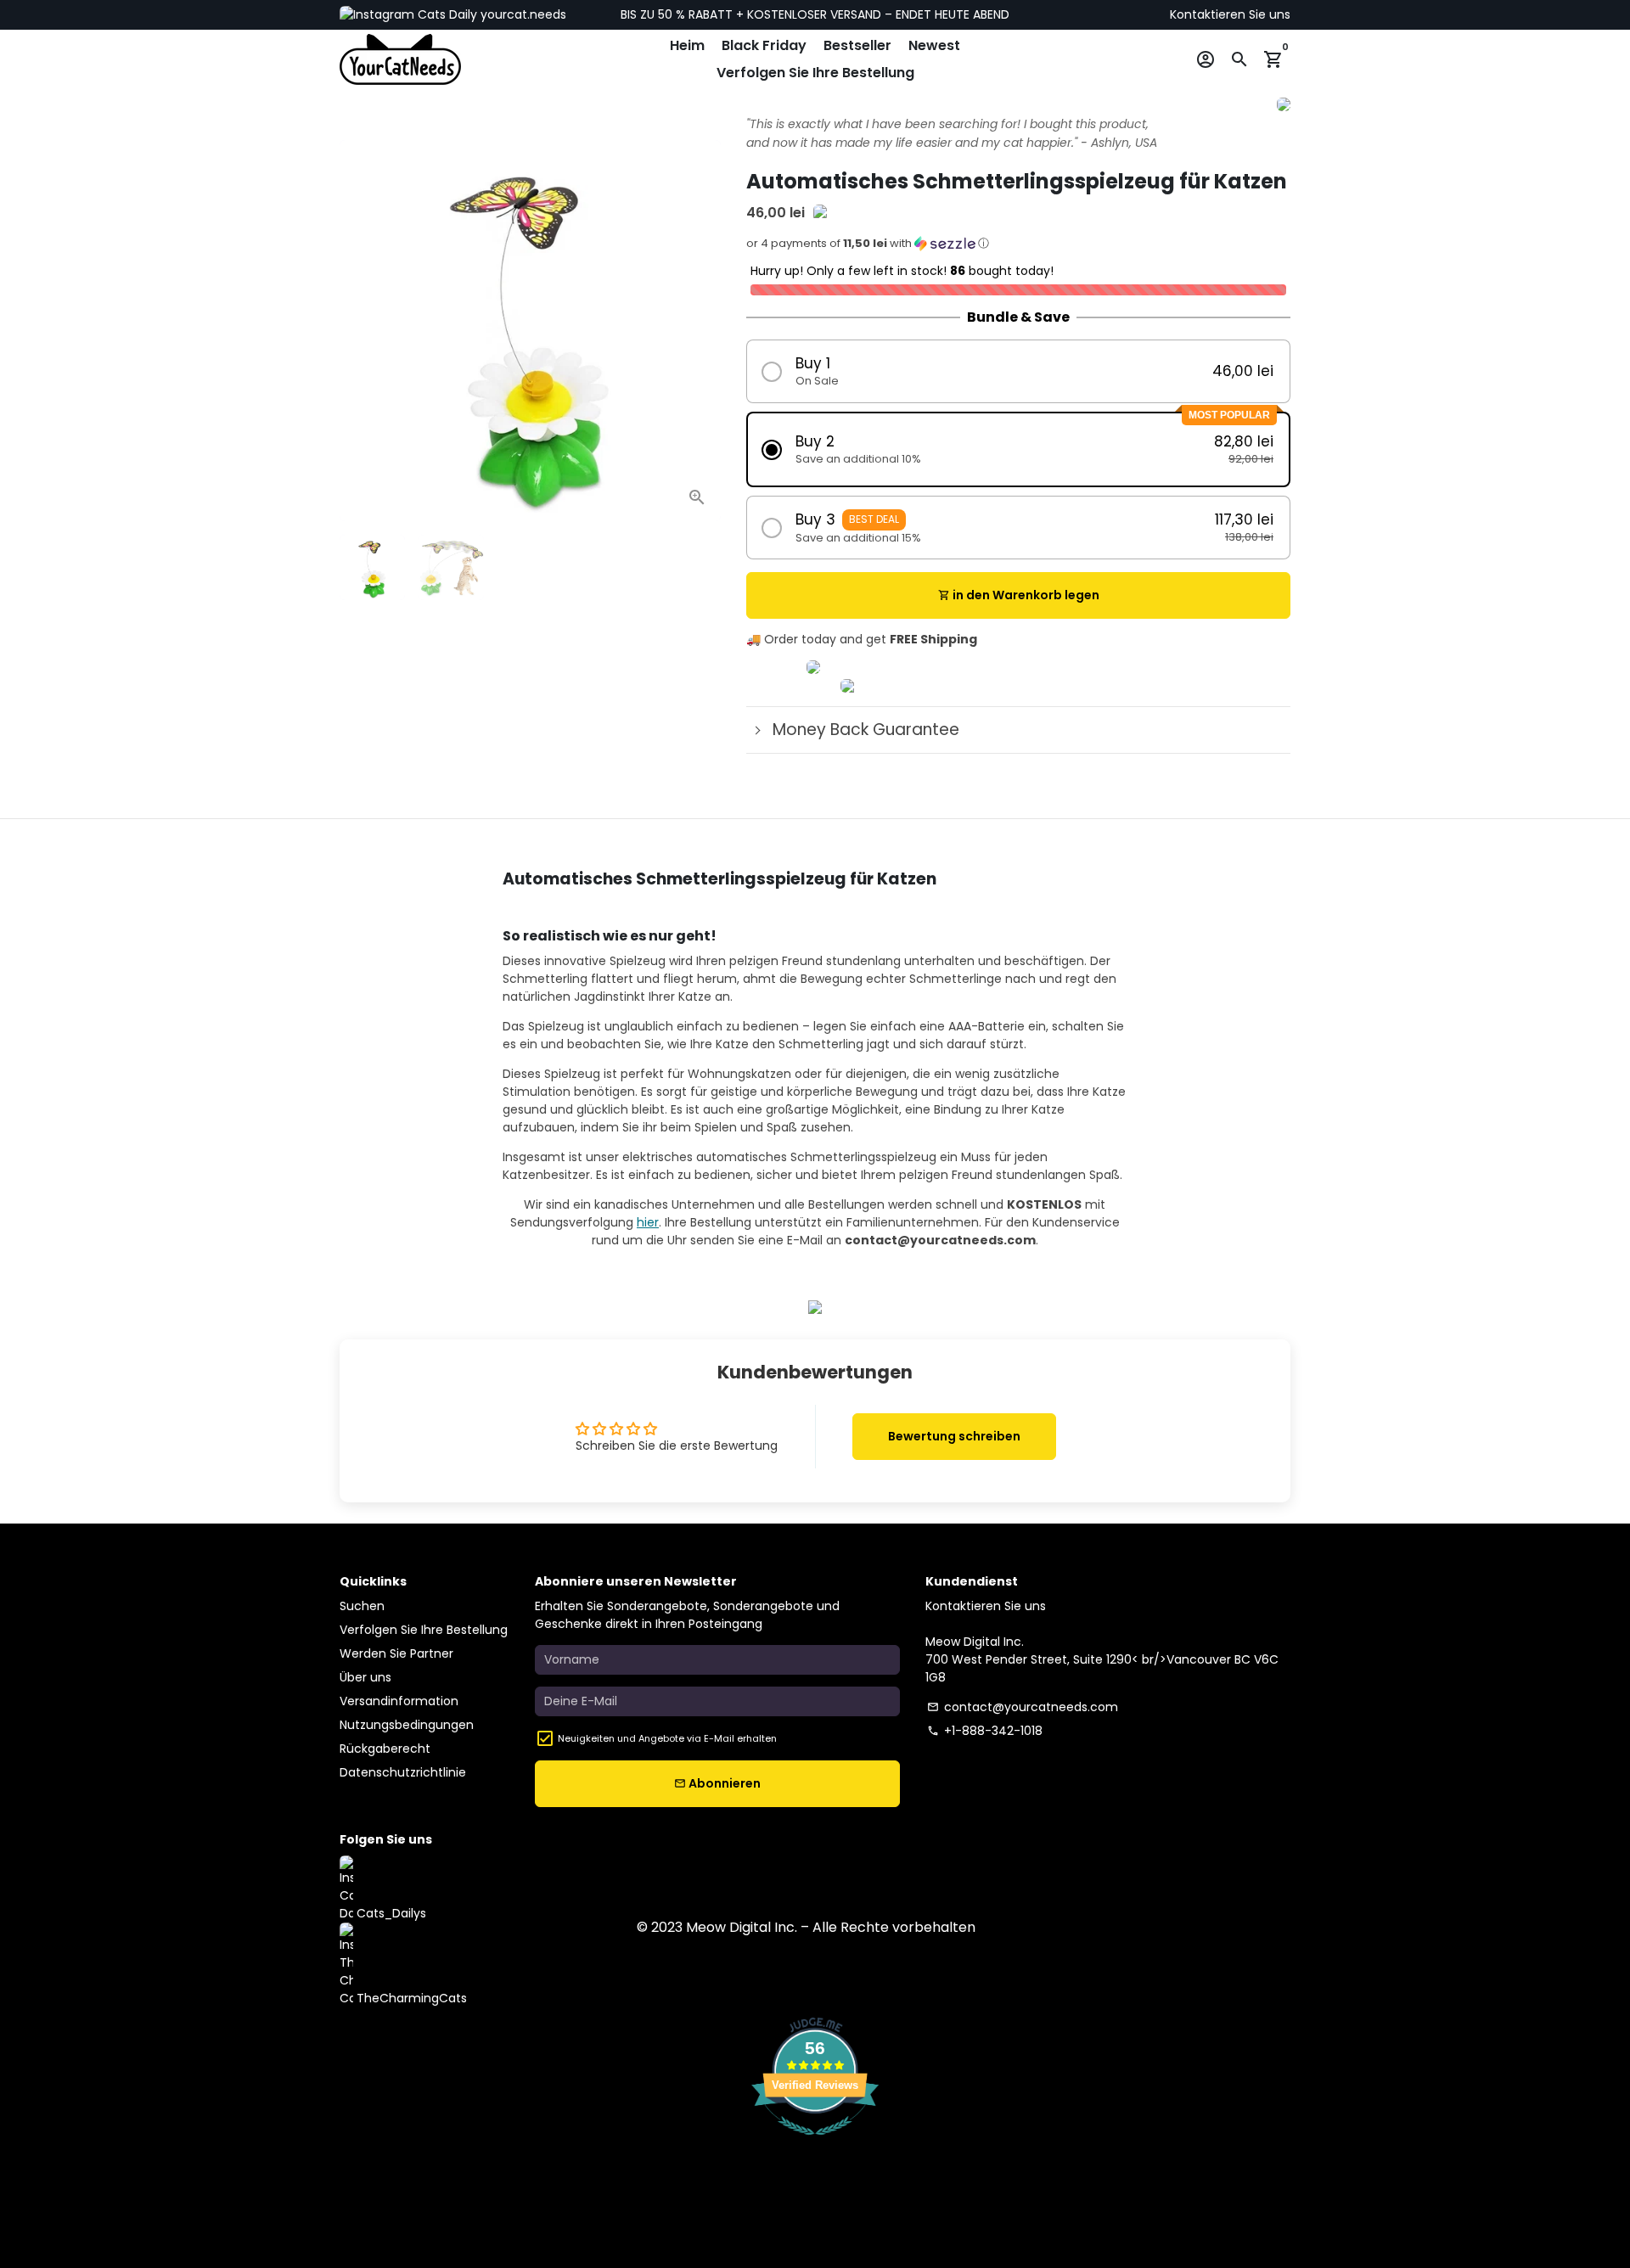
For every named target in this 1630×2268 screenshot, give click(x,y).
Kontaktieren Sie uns (1230, 14)
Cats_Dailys (390, 1913)
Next (699, 331)
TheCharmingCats (410, 1998)
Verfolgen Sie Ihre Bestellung (815, 73)
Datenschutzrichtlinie (403, 1772)
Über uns (365, 1677)
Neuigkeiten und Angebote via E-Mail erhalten (667, 1738)
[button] (1018, 249)
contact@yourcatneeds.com (1023, 1707)
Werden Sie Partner (396, 1653)
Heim (687, 45)
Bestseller (857, 45)
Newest (934, 45)
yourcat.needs (522, 14)
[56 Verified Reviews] (815, 2144)
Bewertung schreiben (954, 1436)
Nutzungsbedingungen (407, 1725)
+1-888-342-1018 (985, 1731)
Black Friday (764, 45)
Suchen (362, 1606)
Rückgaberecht (385, 1749)
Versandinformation (399, 1701)
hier (648, 1222)
